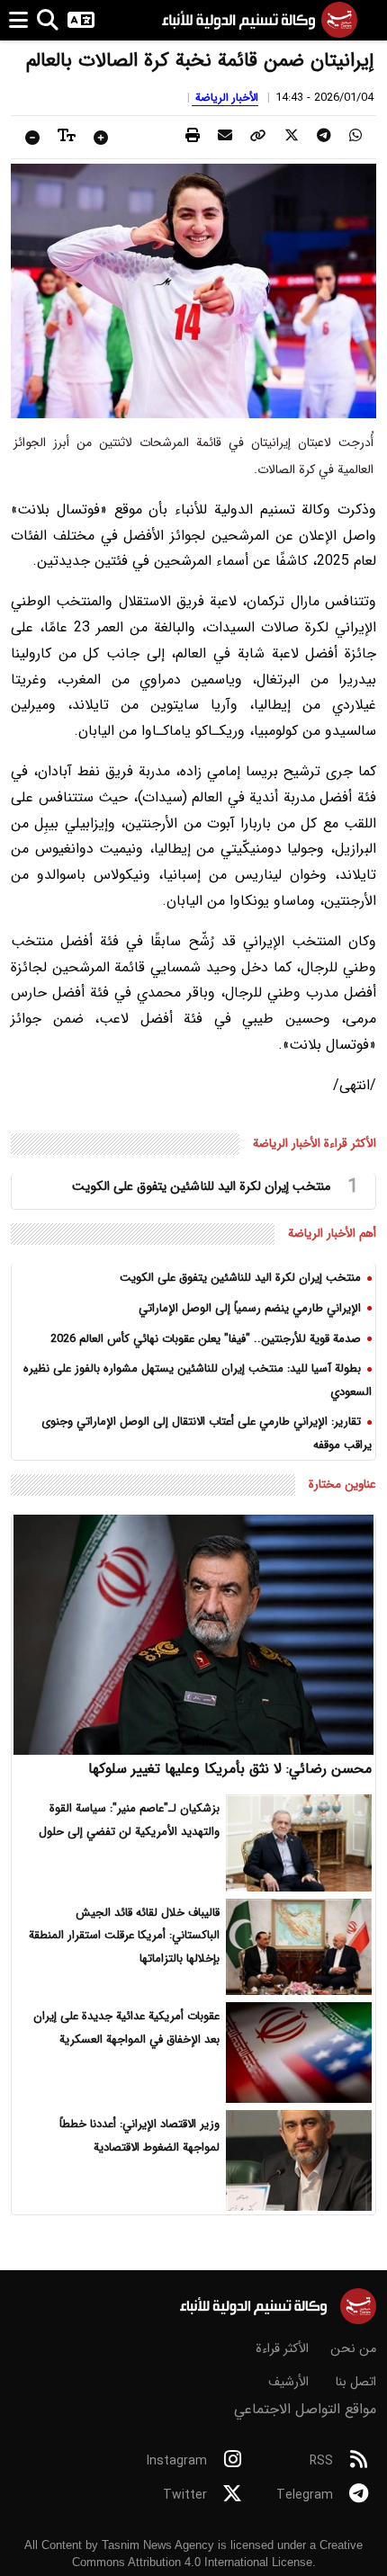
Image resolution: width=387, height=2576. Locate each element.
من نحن (353, 2349)
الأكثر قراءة (282, 2349)
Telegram (305, 2495)
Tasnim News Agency (158, 2545)
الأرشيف (288, 2382)
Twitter (185, 2495)
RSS (321, 2461)
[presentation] (355, 136)
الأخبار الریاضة (225, 98)
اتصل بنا (355, 2382)
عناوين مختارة (342, 1485)
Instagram (177, 2461)
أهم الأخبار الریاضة (332, 1234)
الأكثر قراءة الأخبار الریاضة (315, 1144)
